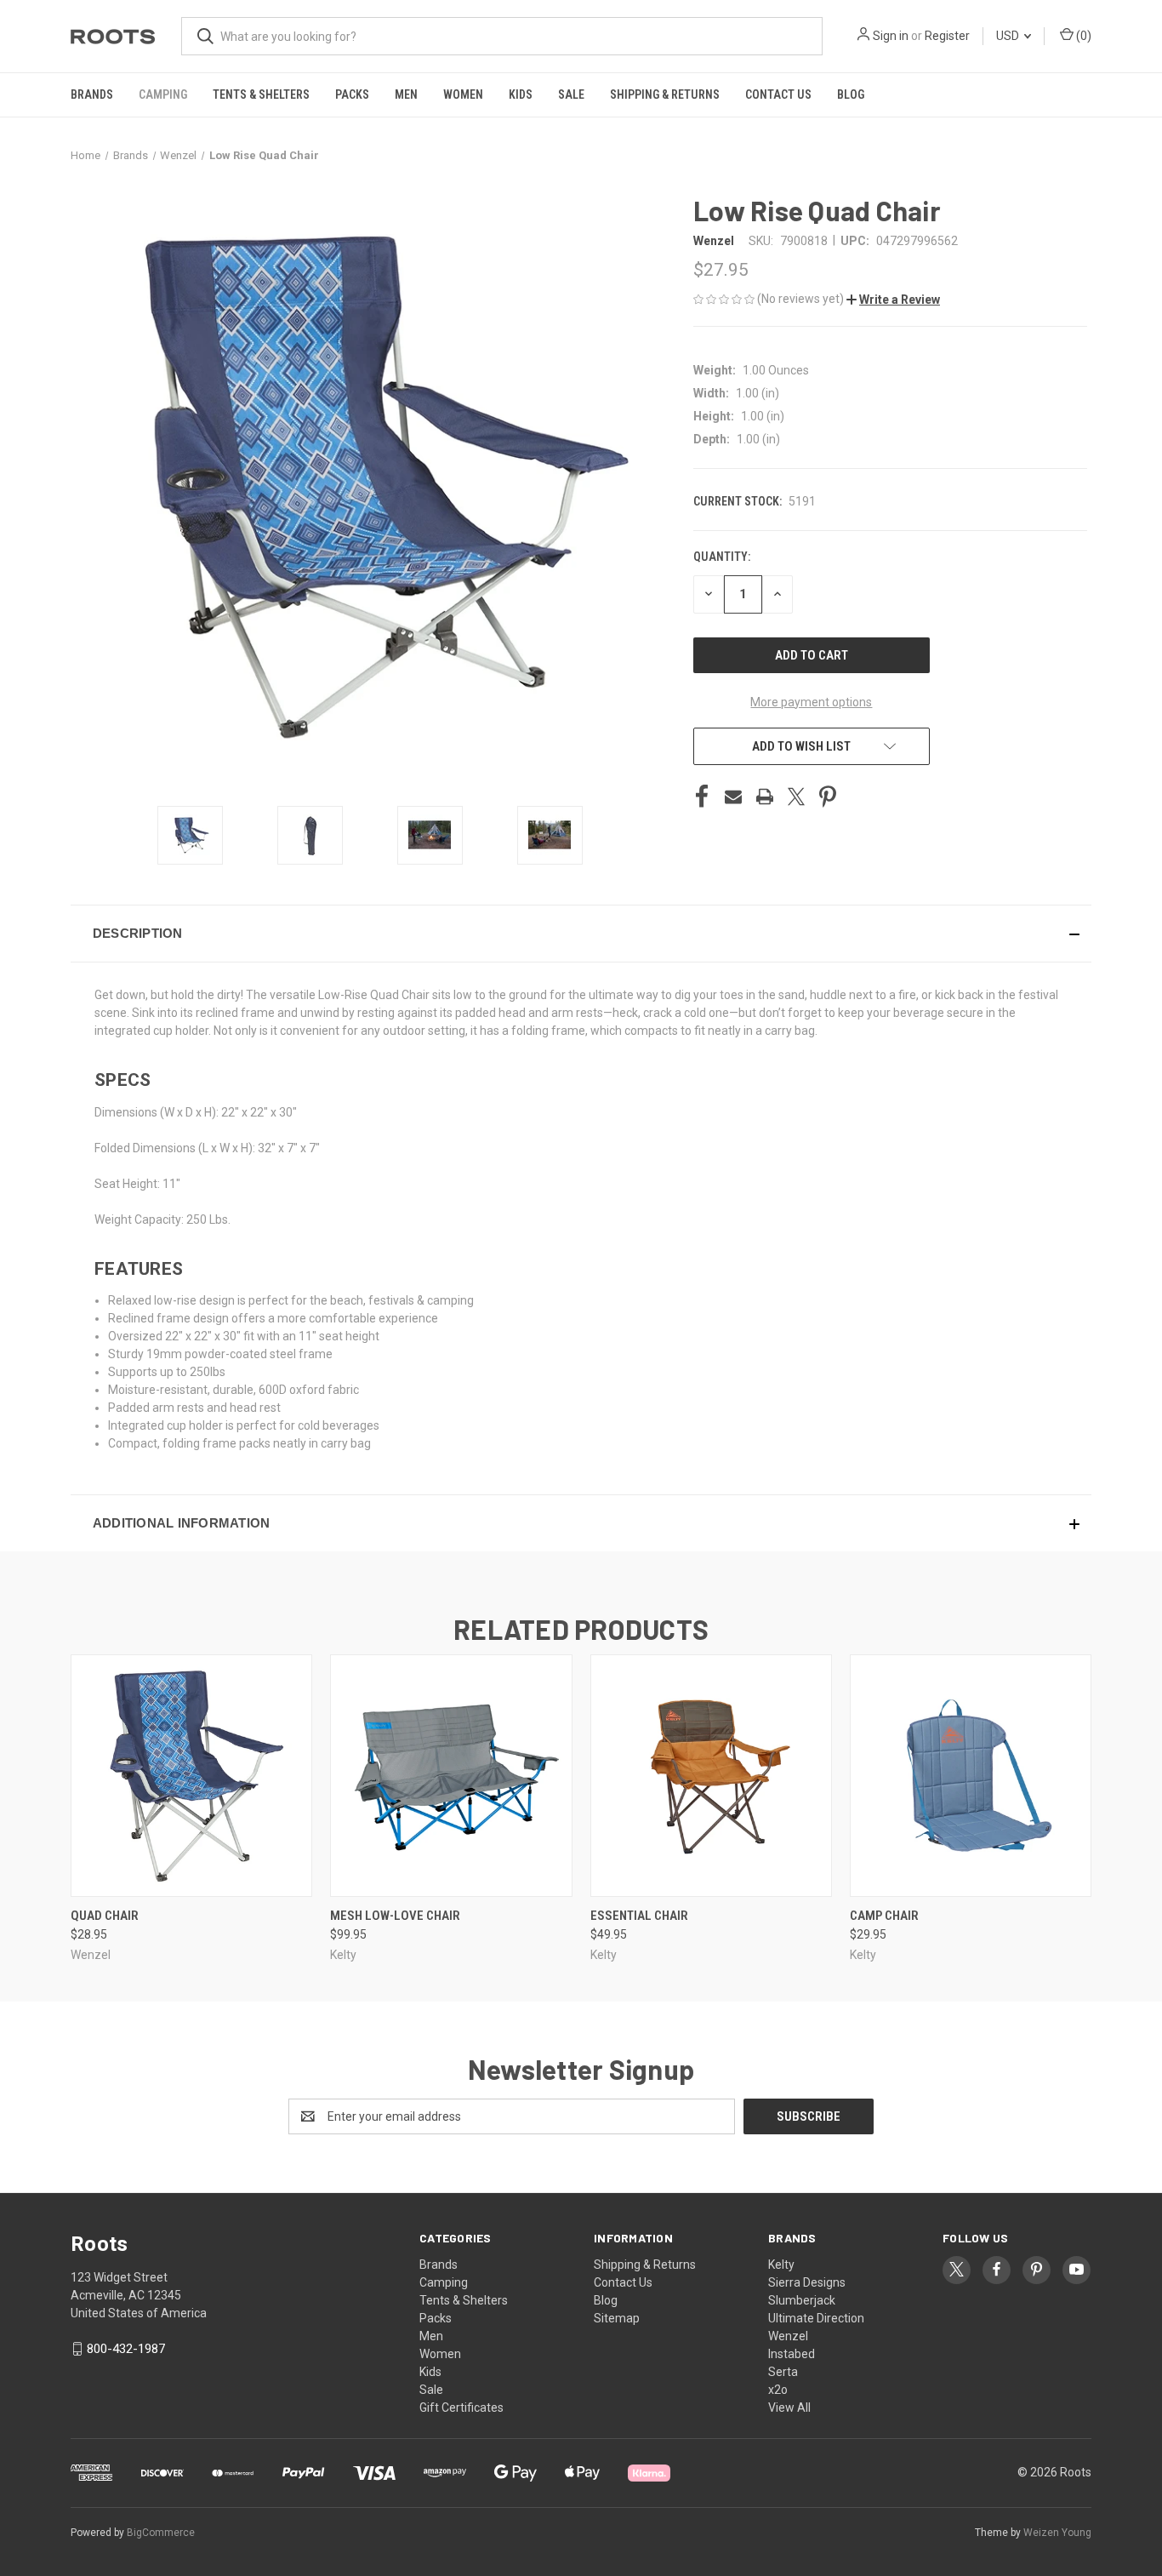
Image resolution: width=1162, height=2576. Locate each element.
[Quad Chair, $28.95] (191, 1776)
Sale (571, 94)
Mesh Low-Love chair (395, 1916)
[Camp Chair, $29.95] (971, 1776)
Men (406, 94)
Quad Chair (105, 1916)
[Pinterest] (828, 797)
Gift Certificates (461, 2408)
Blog (851, 94)
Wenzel (788, 2336)
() (1082, 36)
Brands (92, 94)
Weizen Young (1057, 2533)
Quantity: (722, 557)
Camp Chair (884, 1916)
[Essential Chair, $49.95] (711, 1776)
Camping (163, 94)
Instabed (792, 2354)
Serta (783, 2372)
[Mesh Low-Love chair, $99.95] (451, 1776)
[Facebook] (702, 797)
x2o (778, 2390)
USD (1009, 36)
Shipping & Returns (665, 94)
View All (789, 2408)
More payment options (811, 702)
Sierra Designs (807, 2282)
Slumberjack (802, 2300)
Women (463, 94)
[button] (893, 300)
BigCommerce (161, 2533)
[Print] (765, 797)
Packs (352, 94)
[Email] (733, 797)
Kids (521, 94)
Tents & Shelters (261, 94)
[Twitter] (796, 797)
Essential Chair (639, 1916)
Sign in (891, 36)
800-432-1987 (126, 2349)
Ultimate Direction (816, 2318)
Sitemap (617, 2318)
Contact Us (778, 94)
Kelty (781, 2265)
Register (947, 36)
